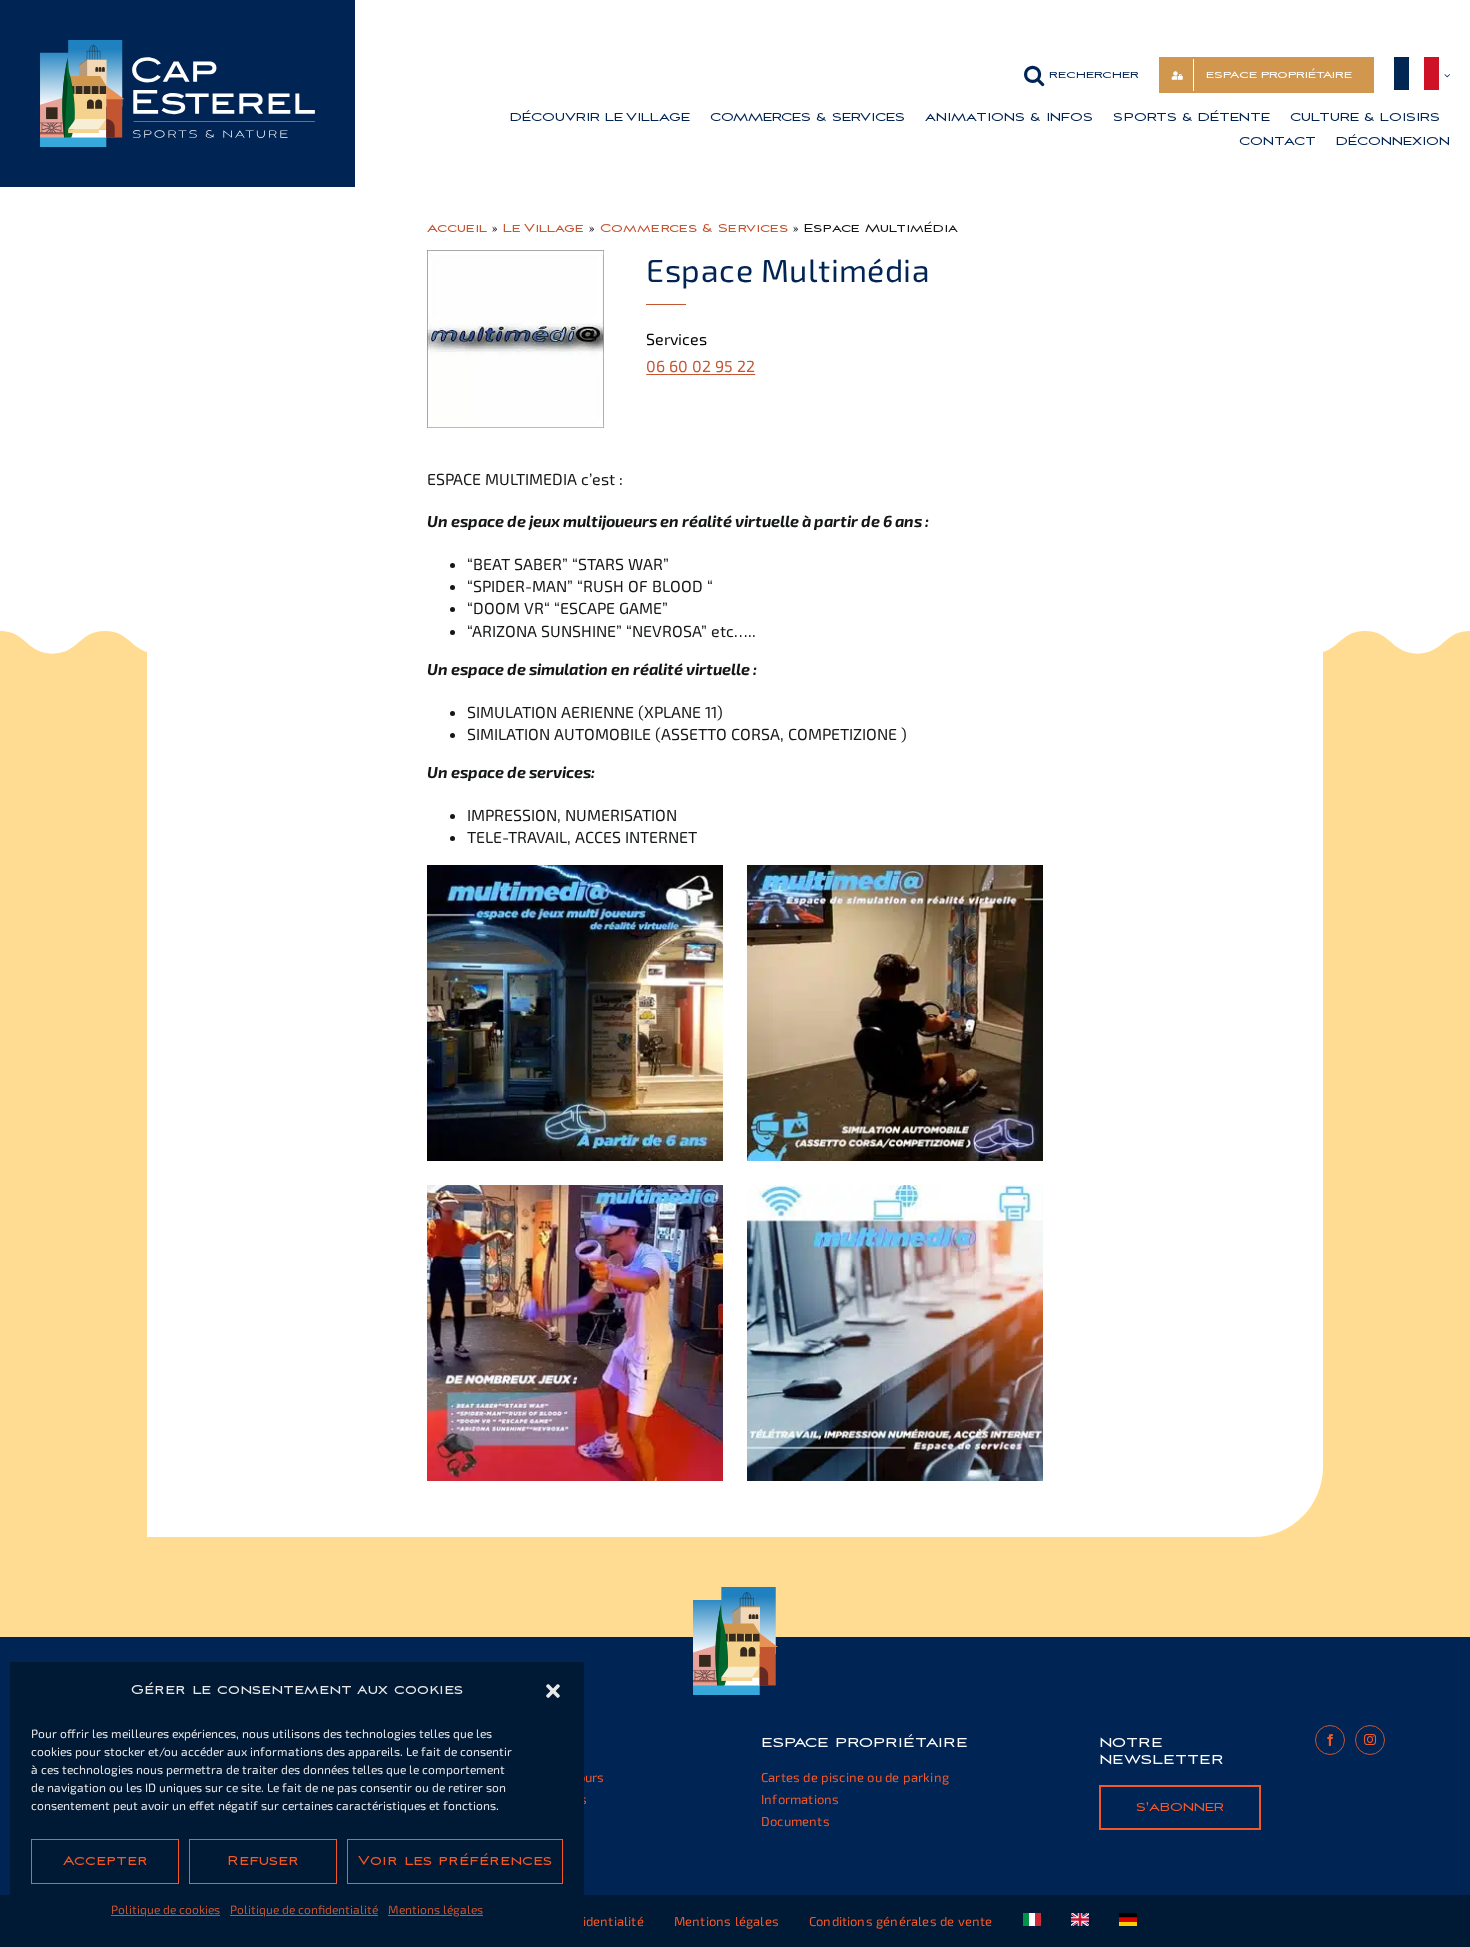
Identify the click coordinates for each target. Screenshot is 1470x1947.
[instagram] (1370, 1740)
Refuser (263, 1861)
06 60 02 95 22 (700, 365)
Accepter (105, 1861)
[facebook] (1330, 1740)
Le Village (543, 228)
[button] (553, 1691)
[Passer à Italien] (1032, 1921)
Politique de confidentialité (304, 1909)
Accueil (457, 228)
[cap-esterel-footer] (735, 1594)
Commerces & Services (694, 228)
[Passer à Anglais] (1080, 1921)
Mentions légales (435, 1909)
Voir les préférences (455, 1861)
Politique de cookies (165, 1909)
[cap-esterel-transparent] (177, 47)
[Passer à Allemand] (1128, 1921)
